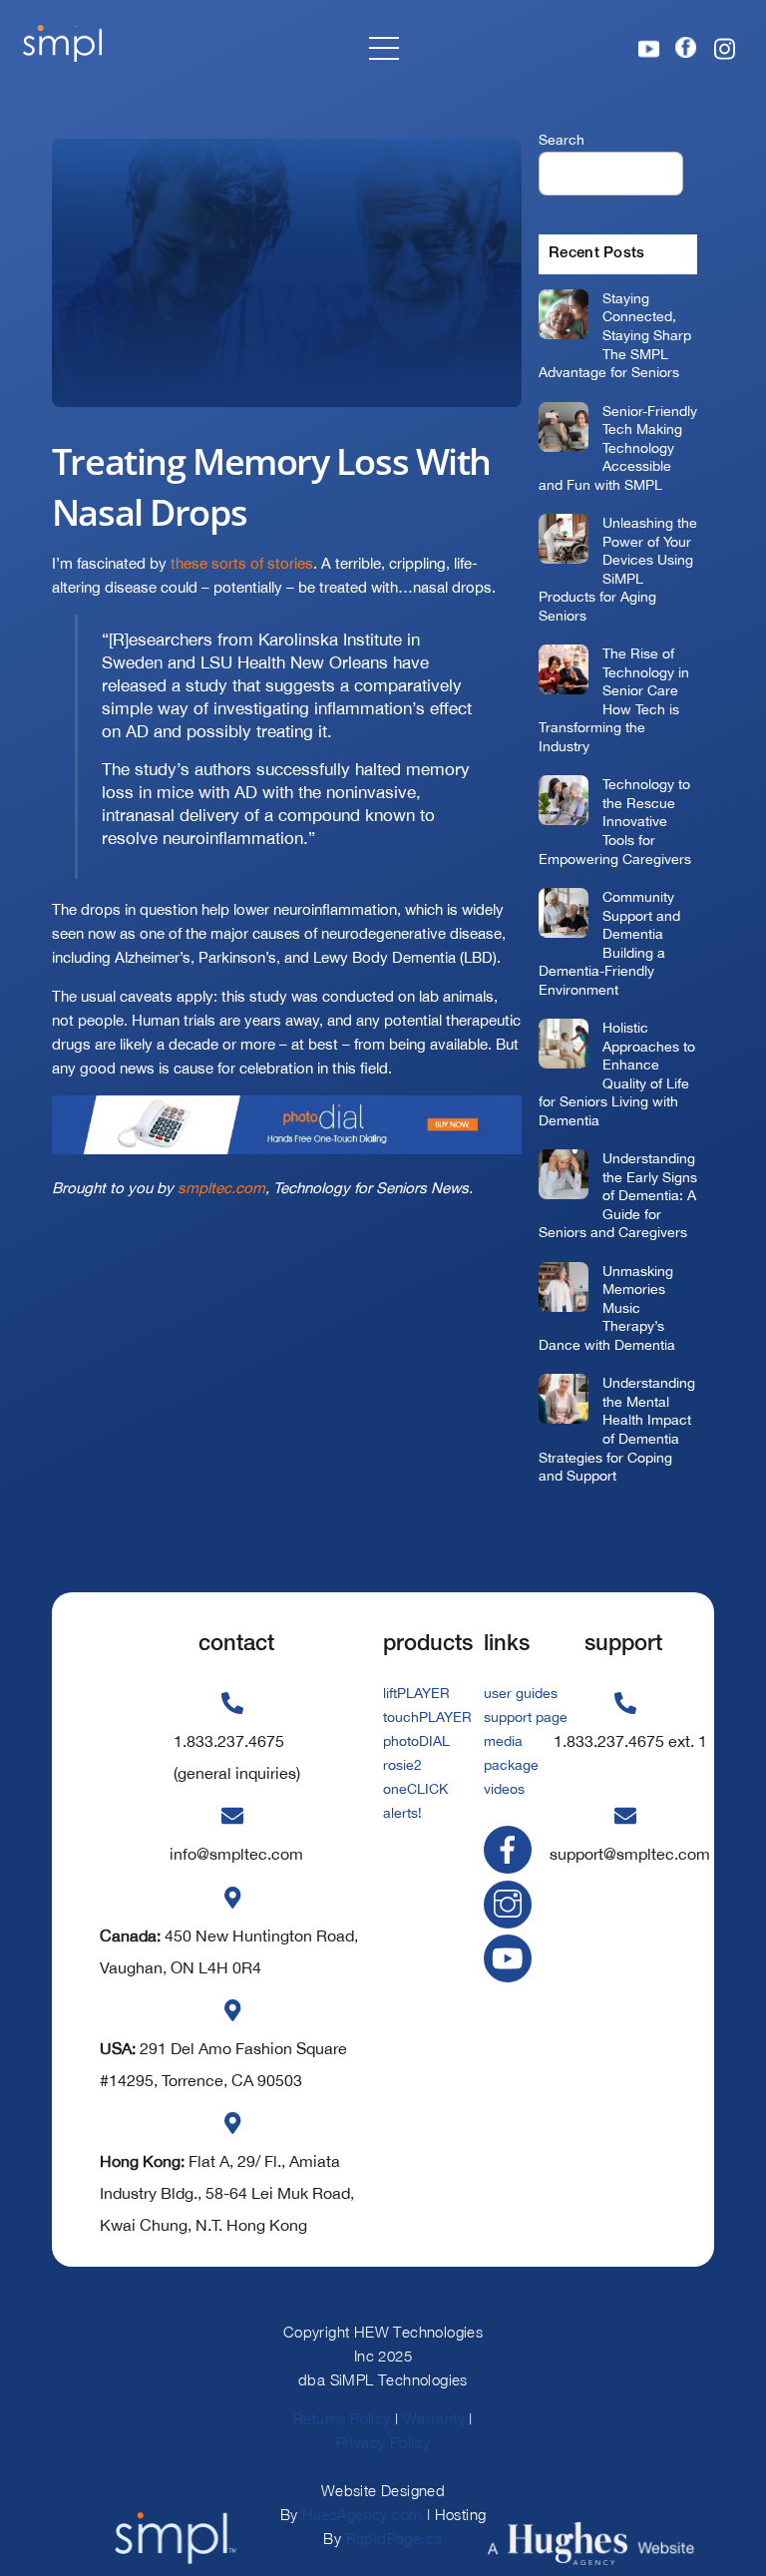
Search (562, 139)
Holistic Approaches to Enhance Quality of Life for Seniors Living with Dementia (617, 1073)
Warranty (434, 2418)
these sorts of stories (242, 563)
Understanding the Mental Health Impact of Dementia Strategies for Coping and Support (617, 1429)
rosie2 (402, 1765)
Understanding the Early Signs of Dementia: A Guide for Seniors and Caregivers (618, 1195)
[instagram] (511, 1903)
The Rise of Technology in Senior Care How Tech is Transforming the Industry (614, 699)
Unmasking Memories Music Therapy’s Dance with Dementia (607, 1307)
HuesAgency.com (363, 2514)
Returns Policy (342, 2418)
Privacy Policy (383, 2442)
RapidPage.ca (394, 2538)
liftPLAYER (416, 1693)
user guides (521, 1693)
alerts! (402, 1813)
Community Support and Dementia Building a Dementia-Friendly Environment (609, 943)
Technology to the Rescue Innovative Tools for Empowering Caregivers (615, 821)
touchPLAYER (427, 1717)
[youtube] (511, 1957)
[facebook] (511, 1848)
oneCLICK (415, 1789)
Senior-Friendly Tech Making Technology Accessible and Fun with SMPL (618, 447)
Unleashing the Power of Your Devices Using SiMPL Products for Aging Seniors (618, 569)
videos (504, 1789)
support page (526, 1717)
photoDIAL (416, 1741)
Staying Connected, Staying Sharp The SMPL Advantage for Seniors (615, 335)
